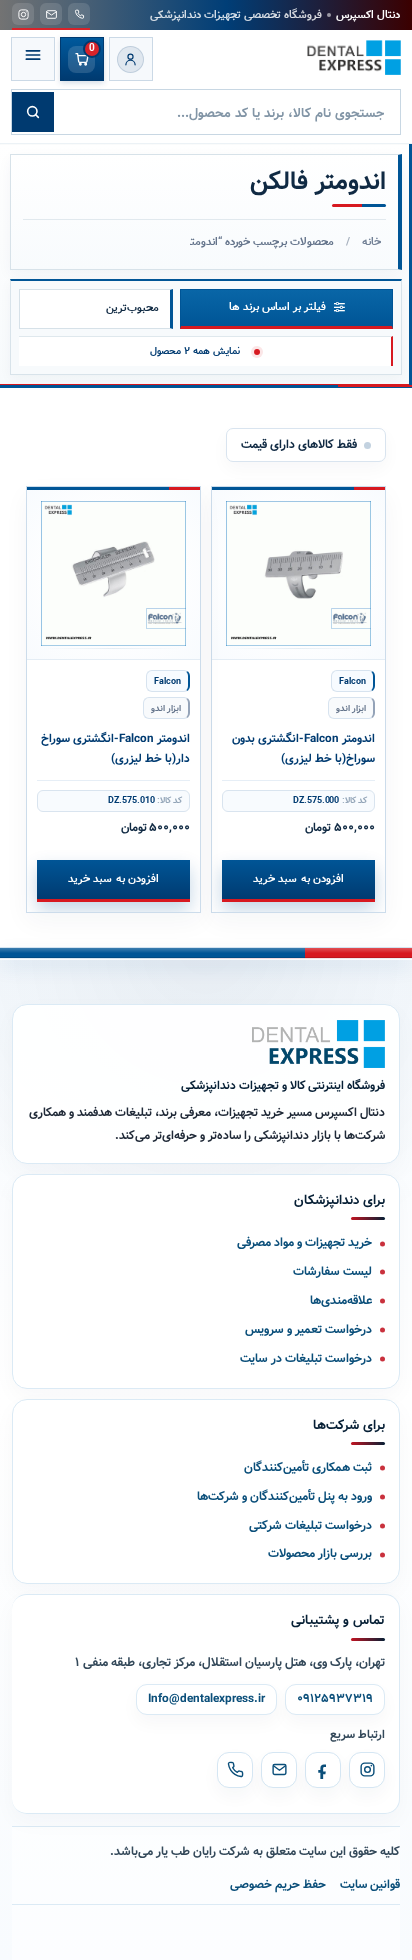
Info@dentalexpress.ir (206, 1699)
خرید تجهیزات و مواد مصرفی (304, 1242)
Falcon (352, 681)
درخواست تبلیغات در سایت (306, 1358)
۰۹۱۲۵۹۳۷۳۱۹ (335, 1699)
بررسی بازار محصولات (320, 1553)
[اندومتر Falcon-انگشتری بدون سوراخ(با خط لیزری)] (299, 573)
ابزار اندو (351, 708)
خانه (371, 242)
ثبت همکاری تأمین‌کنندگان (308, 1467)
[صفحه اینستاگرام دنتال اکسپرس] (23, 14)
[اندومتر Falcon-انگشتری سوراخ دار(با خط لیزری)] (114, 573)
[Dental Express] (318, 1044)
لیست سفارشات (332, 1271)
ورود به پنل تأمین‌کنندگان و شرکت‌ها (284, 1496)
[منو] (33, 59)
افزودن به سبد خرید (298, 879)
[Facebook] (323, 1770)
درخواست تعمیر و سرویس (308, 1329)
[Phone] (235, 1770)
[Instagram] (367, 1770)
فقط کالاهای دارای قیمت (299, 444)
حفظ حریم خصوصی (278, 1884)
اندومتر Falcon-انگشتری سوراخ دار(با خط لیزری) (115, 749)
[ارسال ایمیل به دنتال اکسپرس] (51, 14)
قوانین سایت (370, 1884)
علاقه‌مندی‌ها (341, 1300)
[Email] (279, 1770)
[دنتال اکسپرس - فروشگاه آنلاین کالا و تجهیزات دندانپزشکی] (354, 57)
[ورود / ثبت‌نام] (131, 59)
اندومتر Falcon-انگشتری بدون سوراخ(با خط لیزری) (303, 749)
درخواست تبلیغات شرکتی (310, 1525)
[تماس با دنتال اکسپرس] (79, 14)
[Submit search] (33, 112)
